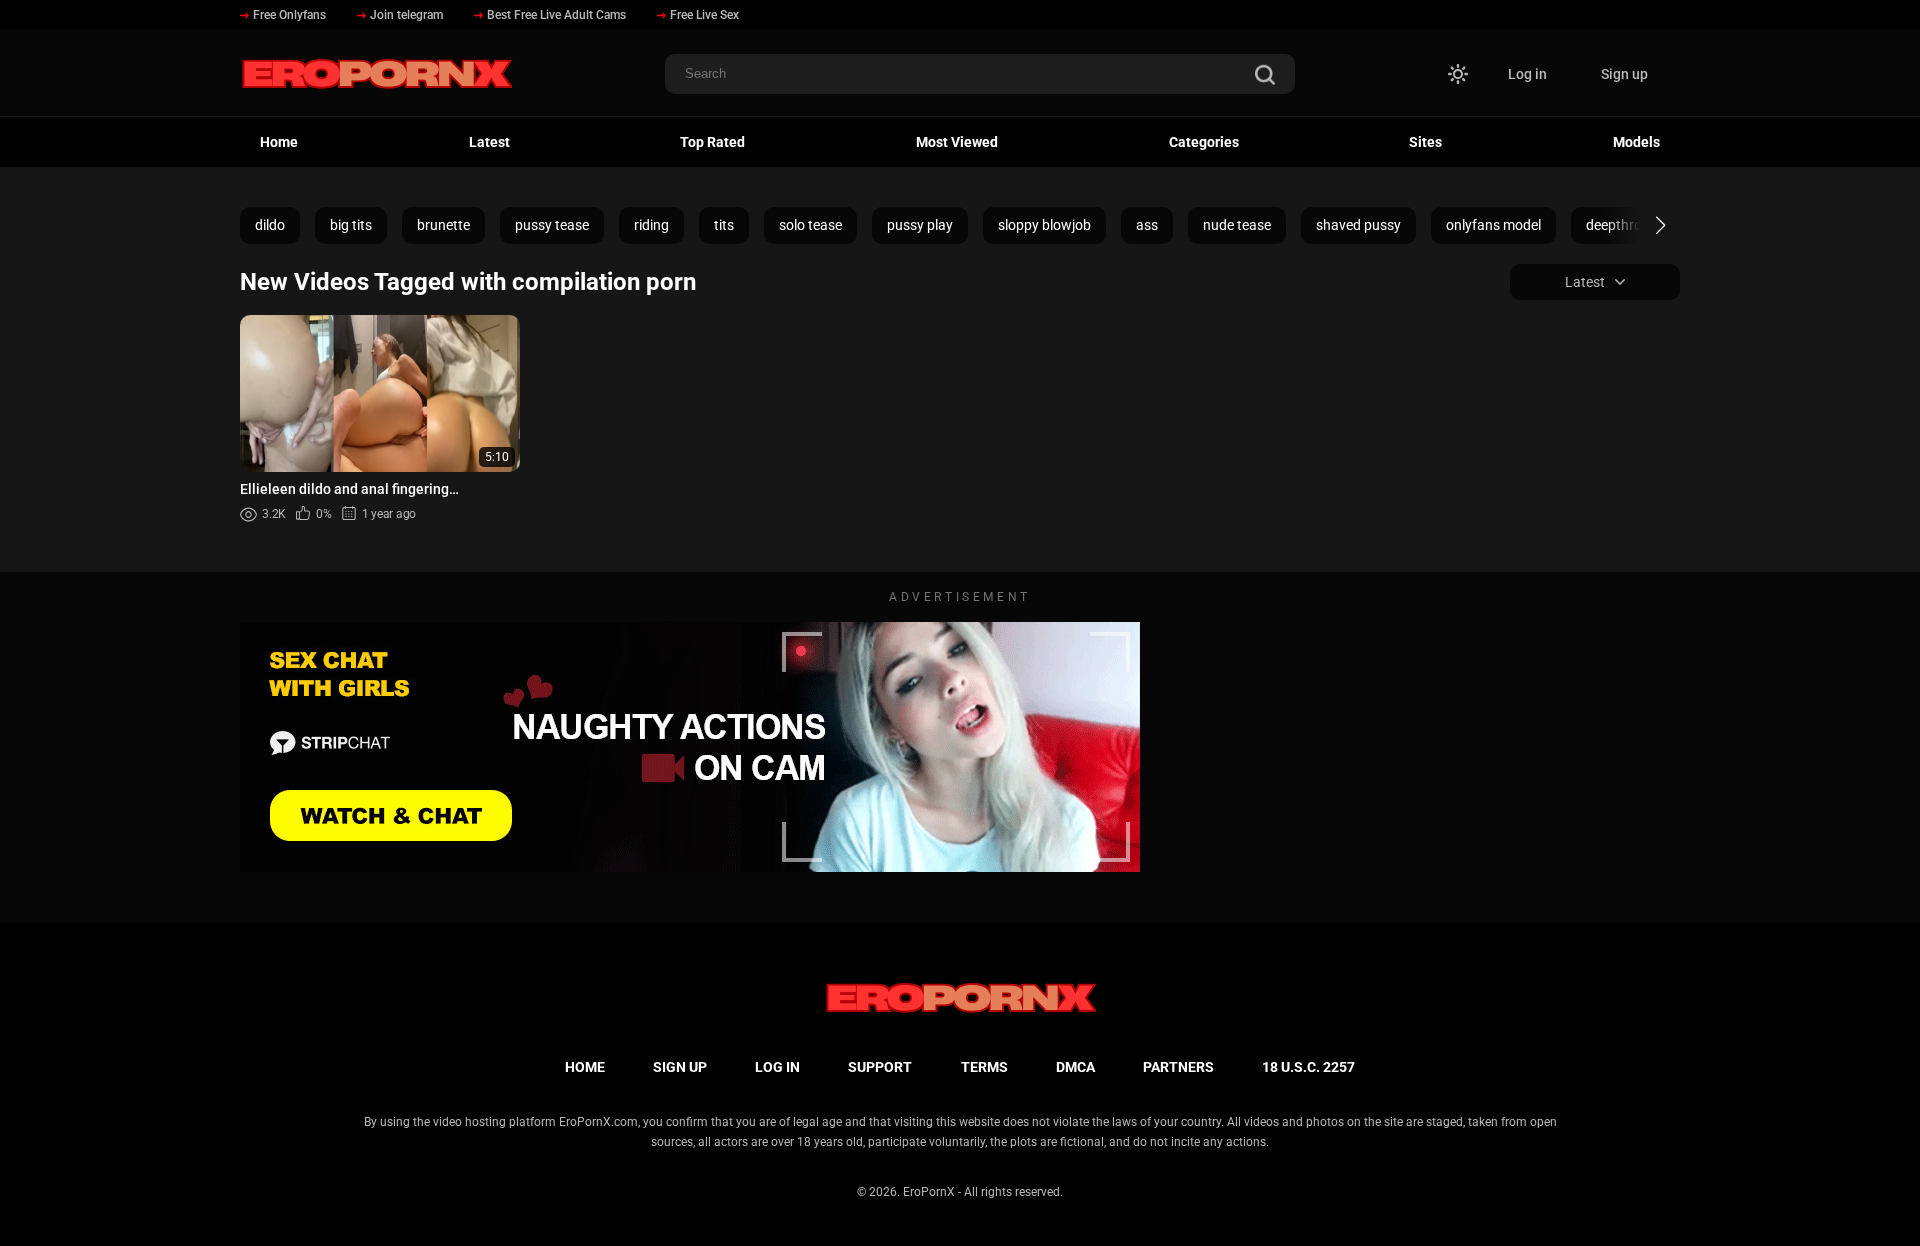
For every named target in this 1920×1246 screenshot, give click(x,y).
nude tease (1237, 225)
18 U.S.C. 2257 (1308, 1067)
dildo (270, 225)
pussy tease (552, 225)
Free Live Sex (704, 15)
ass (1147, 225)
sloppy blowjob (1044, 225)
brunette (443, 225)
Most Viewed (957, 142)
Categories (1204, 142)
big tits (351, 225)
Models (1636, 142)
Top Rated (712, 142)
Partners (1178, 1067)
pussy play (920, 225)
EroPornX (929, 1192)
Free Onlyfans (289, 15)
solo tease (810, 225)
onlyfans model (1493, 225)
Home (279, 142)
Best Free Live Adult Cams (556, 15)
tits (724, 225)
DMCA (1075, 1067)
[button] (1642, 225)
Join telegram (406, 15)
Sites (1425, 142)
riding (651, 225)
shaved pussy (1358, 225)
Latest (489, 142)
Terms (984, 1067)
